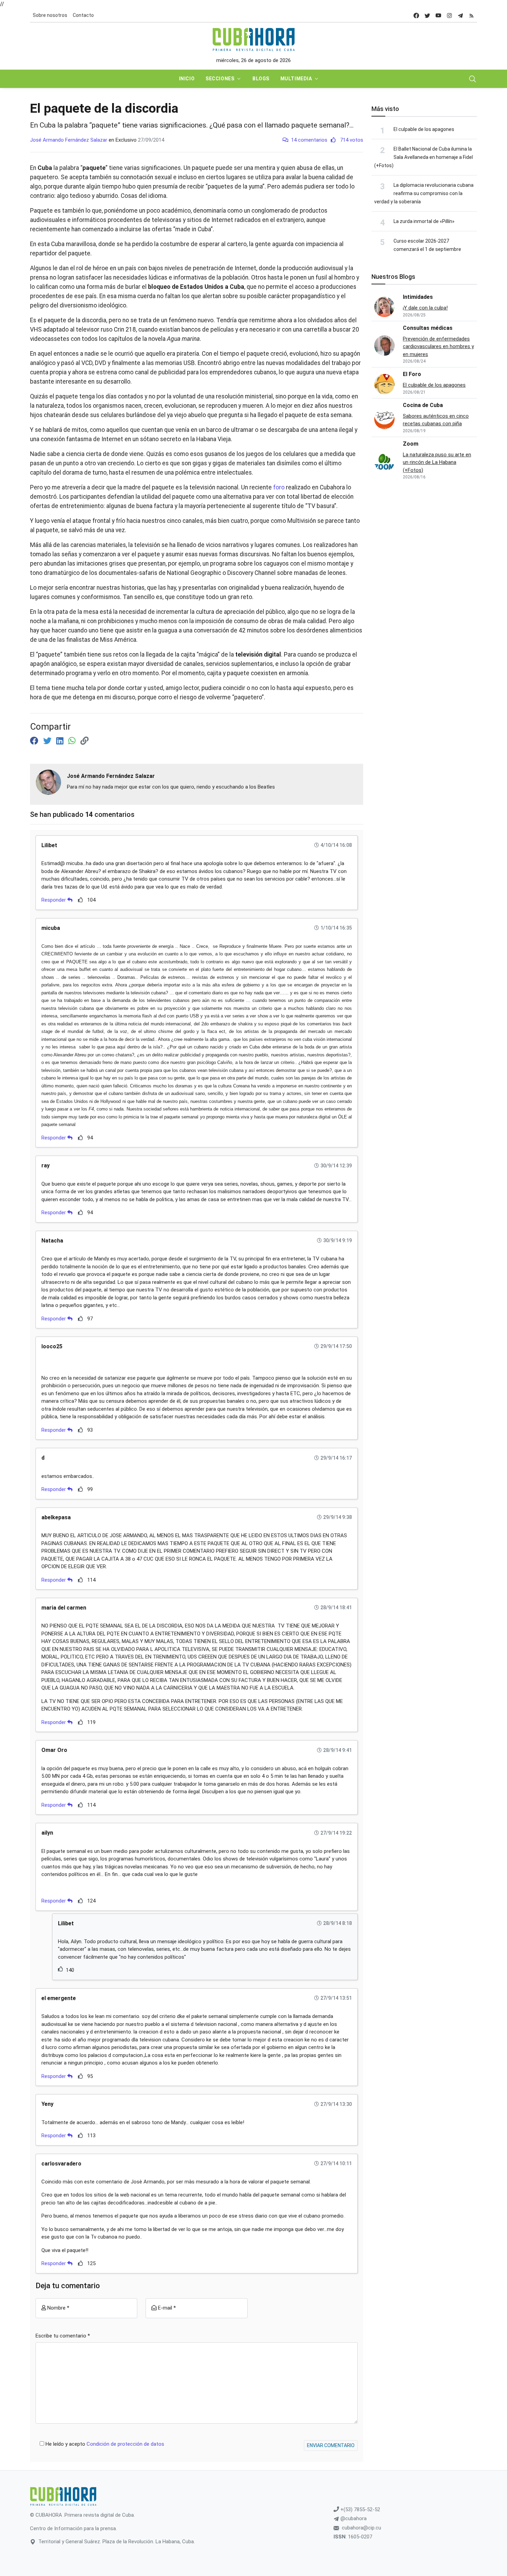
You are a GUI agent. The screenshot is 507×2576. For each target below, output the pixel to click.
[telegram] (460, 15)
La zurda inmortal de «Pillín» (424, 221)
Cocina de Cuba (423, 405)
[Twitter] (48, 741)
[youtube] (438, 15)
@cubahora (353, 2518)
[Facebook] (35, 741)
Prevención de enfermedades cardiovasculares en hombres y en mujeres (438, 347)
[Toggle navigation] (473, 79)
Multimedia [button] (296, 79)
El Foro (412, 374)
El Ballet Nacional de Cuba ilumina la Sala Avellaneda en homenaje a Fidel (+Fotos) (424, 157)
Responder (54, 900)
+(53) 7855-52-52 (360, 2509)
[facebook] (416, 15)
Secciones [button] (220, 79)
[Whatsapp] (73, 741)
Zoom (411, 444)
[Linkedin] (61, 741)
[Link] (84, 741)
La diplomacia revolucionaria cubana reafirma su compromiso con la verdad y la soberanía (424, 193)
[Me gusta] (81, 900)
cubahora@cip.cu (361, 2528)
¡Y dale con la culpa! (425, 308)
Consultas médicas (428, 328)
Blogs (261, 79)
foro (279, 487)
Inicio (187, 79)
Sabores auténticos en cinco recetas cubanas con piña (436, 420)
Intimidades (418, 297)
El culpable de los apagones (424, 129)
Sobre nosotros (50, 15)
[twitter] (427, 15)
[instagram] (449, 15)
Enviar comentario (331, 2445)
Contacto (83, 15)
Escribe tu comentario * (63, 2336)
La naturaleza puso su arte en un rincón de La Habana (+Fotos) (437, 462)
